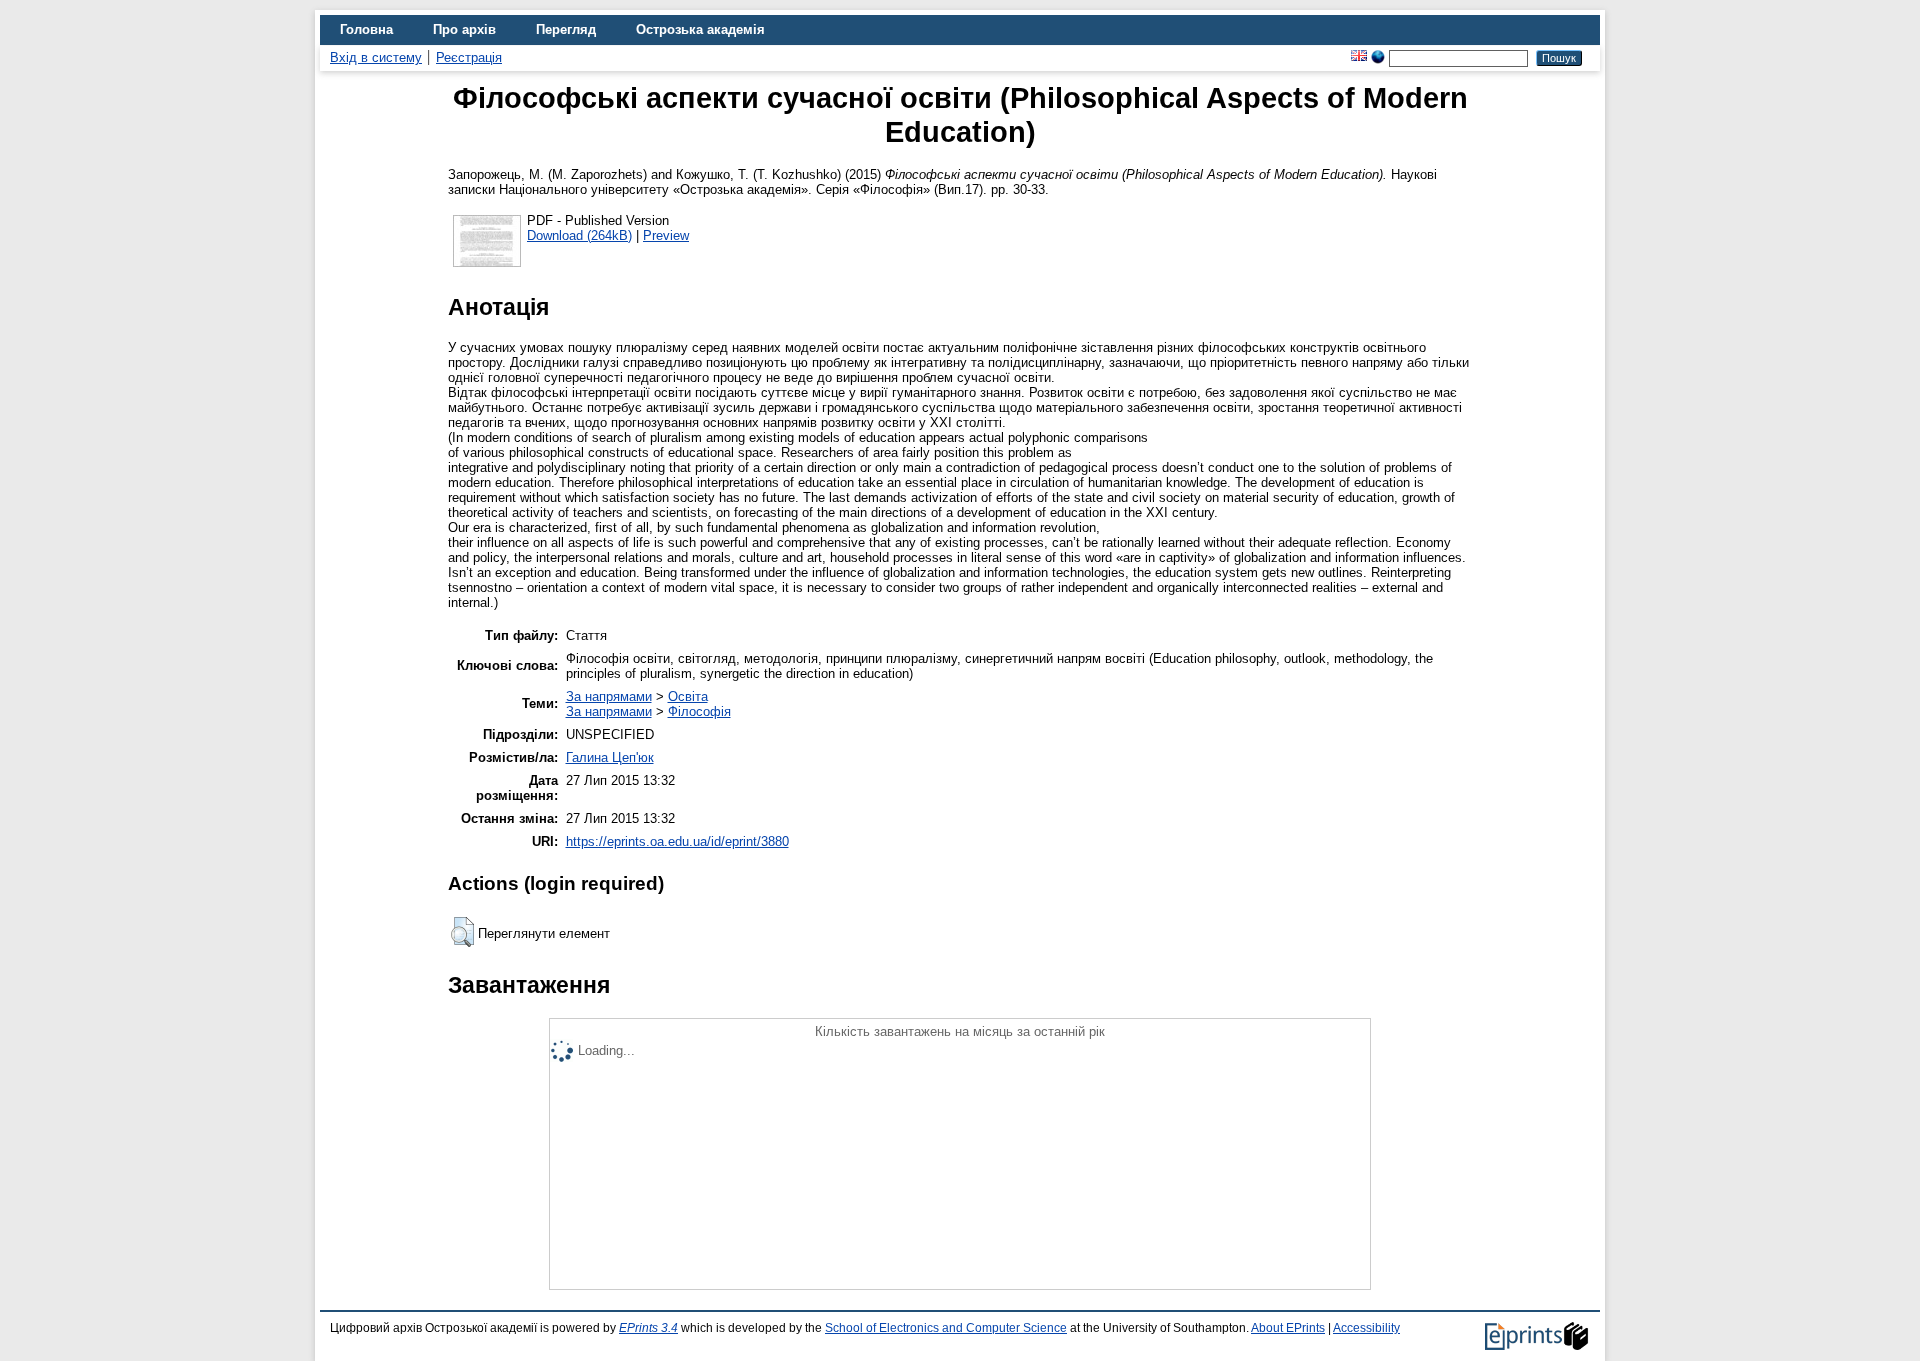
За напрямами (609, 696)
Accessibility (1366, 1328)
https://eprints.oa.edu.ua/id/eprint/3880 (677, 841)
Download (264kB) (579, 235)
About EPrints (1288, 1328)
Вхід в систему (376, 57)
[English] (1359, 57)
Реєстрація (469, 57)
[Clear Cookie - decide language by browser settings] (1378, 57)
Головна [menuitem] (366, 29)
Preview (666, 235)
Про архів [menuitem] (464, 29)
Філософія (699, 711)
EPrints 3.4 (648, 1328)
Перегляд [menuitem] (566, 29)
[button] (462, 932)
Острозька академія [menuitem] (700, 29)
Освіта (688, 696)
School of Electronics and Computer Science (946, 1328)
